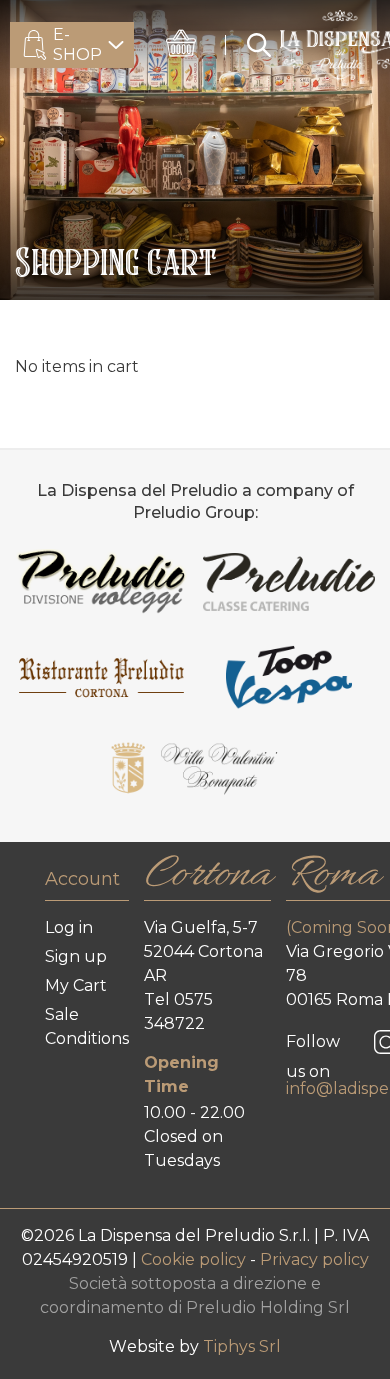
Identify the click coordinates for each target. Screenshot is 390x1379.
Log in (69, 927)
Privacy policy (314, 1259)
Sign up (76, 956)
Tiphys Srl (242, 1346)
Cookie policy (195, 1259)
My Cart (76, 985)
